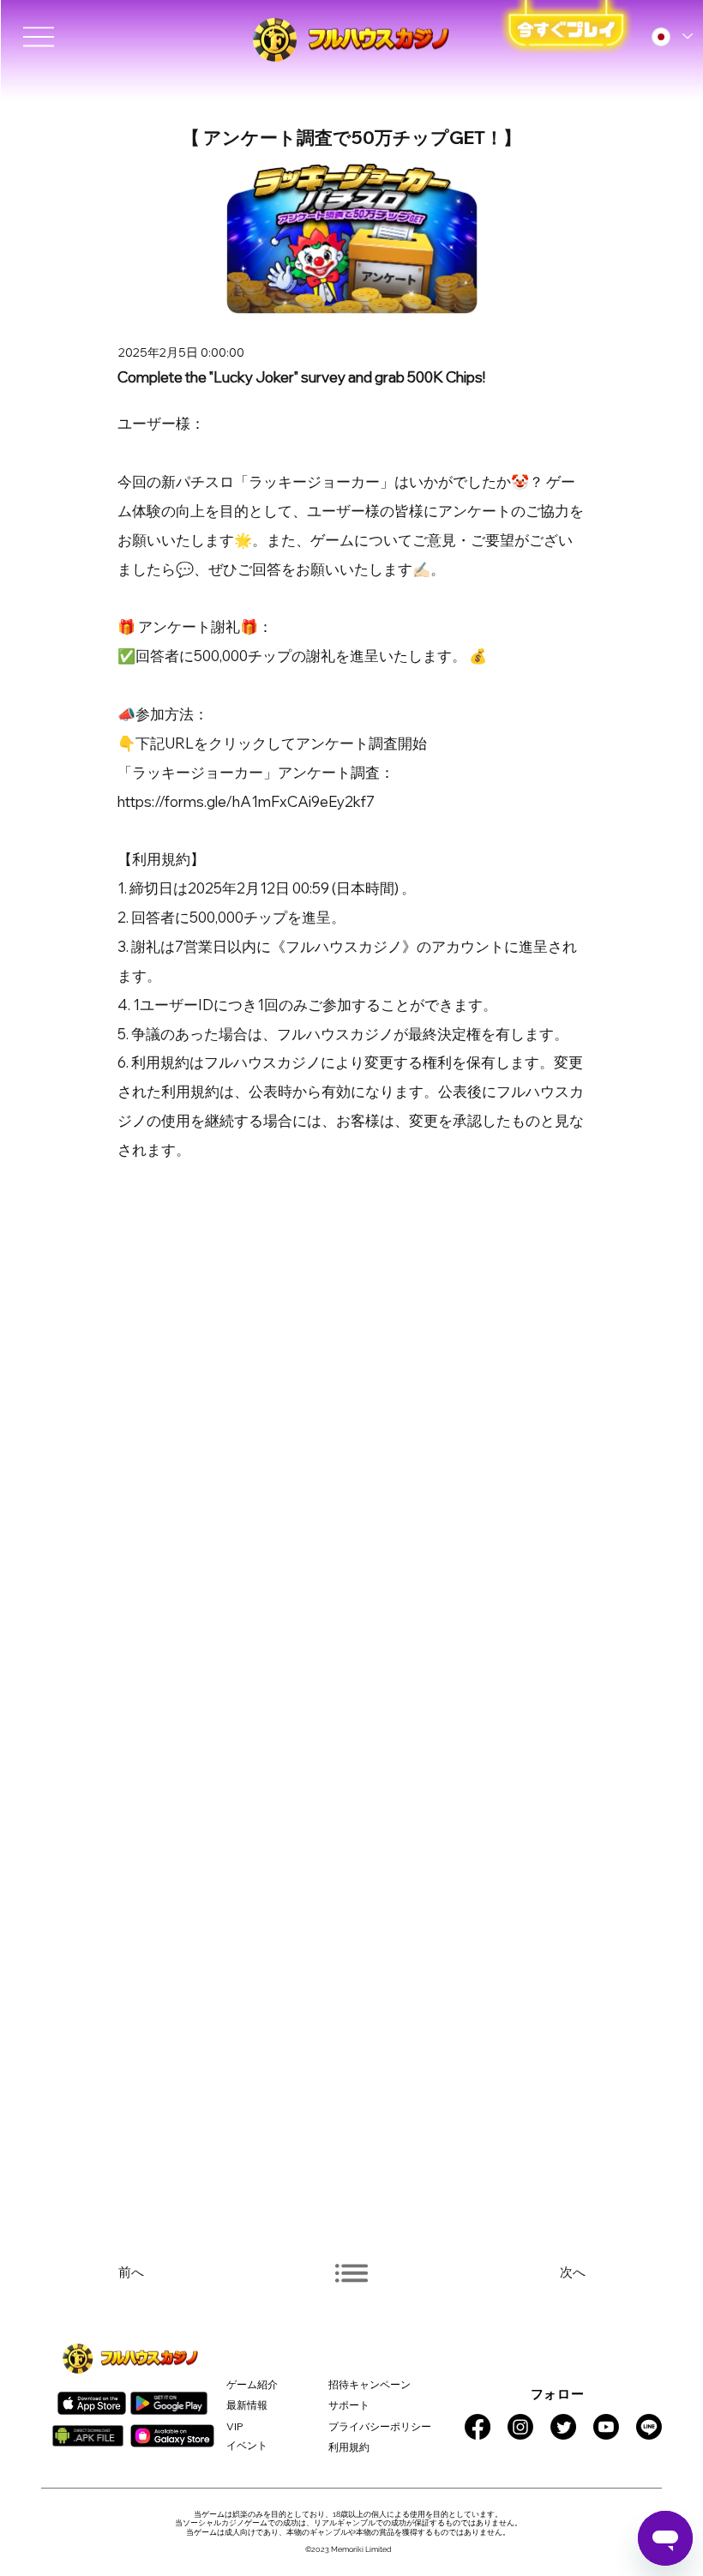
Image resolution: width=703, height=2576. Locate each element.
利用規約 (349, 2447)
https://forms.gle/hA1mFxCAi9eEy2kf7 (246, 801)
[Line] (649, 2427)
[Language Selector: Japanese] (671, 37)
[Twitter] (563, 2427)
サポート (349, 2405)
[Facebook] (478, 2427)
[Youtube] (606, 2427)
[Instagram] (520, 2427)
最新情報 (247, 2405)
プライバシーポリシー (380, 2426)
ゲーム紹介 (252, 2384)
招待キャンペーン (370, 2384)
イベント (247, 2445)
